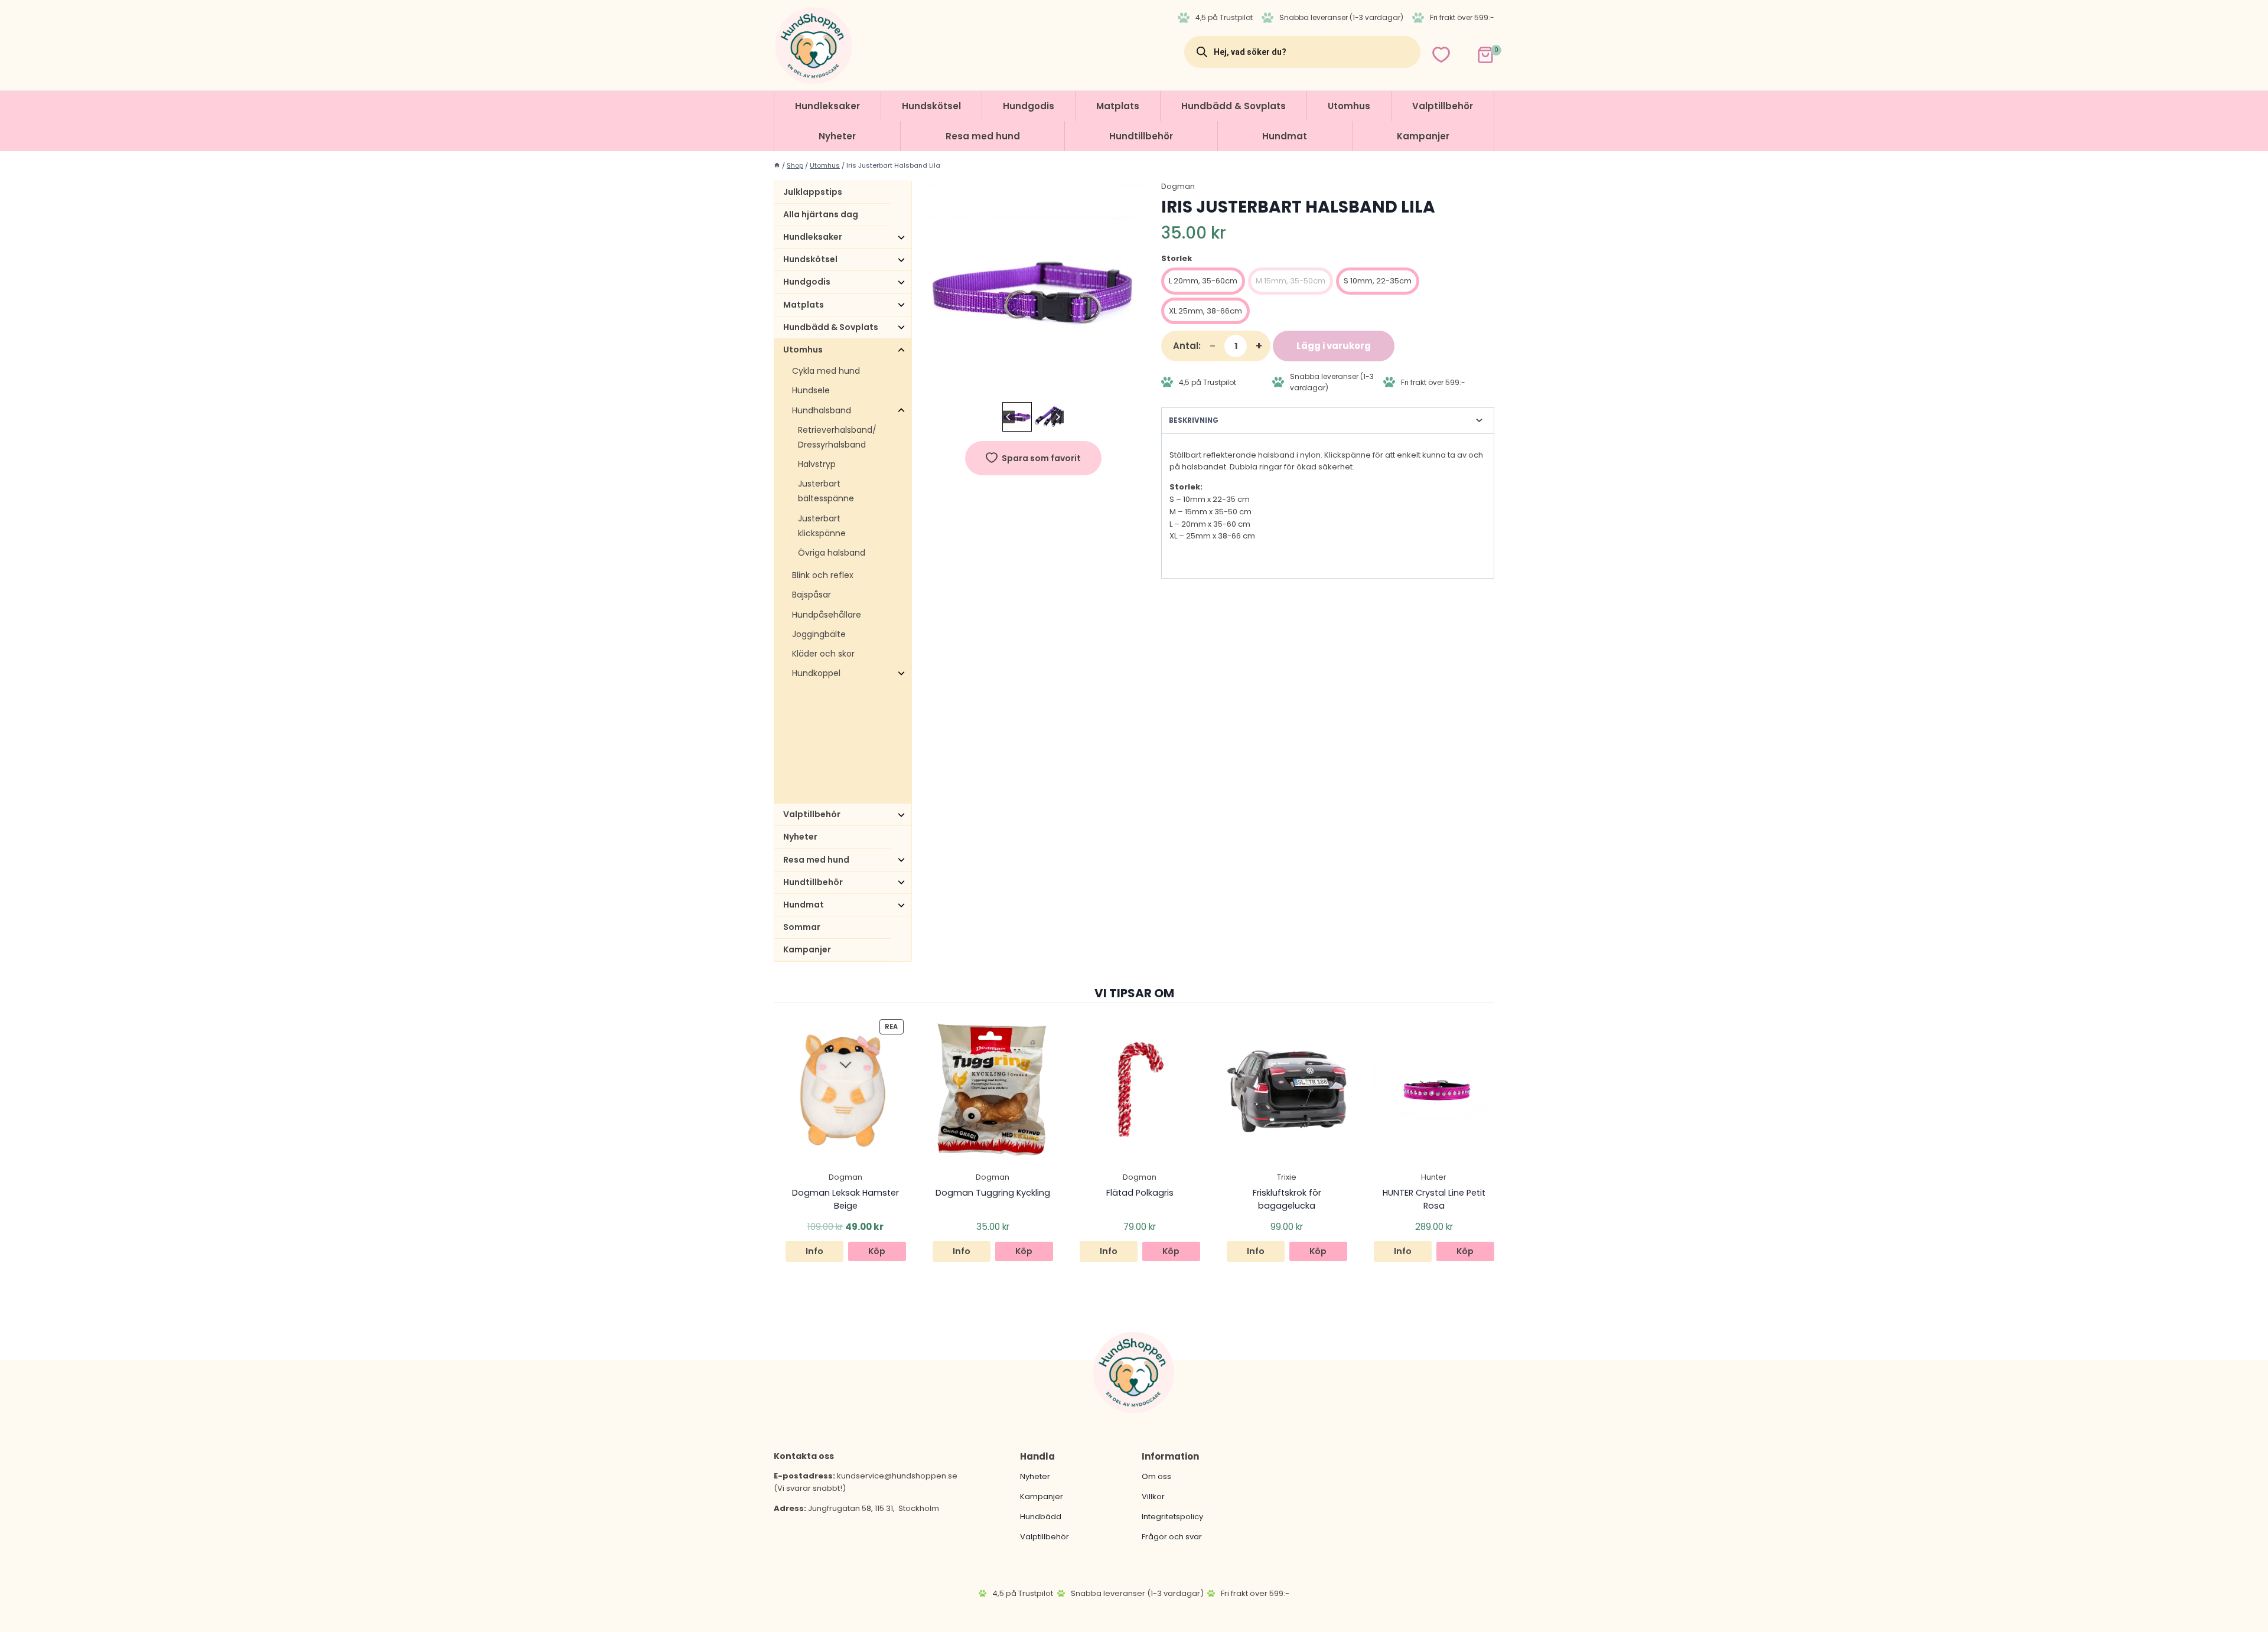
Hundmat (1285, 136)
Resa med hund (983, 136)
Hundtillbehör (1141, 136)
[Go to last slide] (1008, 417)
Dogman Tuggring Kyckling (993, 1193)
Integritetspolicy (1172, 1517)
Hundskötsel (931, 106)
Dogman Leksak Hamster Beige (845, 1199)
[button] (1017, 417)
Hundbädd (1041, 1517)
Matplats (1118, 106)
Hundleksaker (827, 106)
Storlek (1177, 258)
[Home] (777, 165)
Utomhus (1349, 106)
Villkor (1153, 1496)
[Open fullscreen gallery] (1130, 387)
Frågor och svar (1172, 1537)
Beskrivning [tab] (1194, 420)
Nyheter (837, 136)
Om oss (1156, 1476)
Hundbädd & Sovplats (1234, 106)
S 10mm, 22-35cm (1378, 281)
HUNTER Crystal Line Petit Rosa (1434, 1199)
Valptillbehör (1443, 106)
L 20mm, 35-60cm (1203, 281)
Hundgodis (1029, 106)
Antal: (1187, 346)
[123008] (1033, 290)
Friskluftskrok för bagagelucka (1287, 1199)
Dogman (1178, 186)
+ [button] (1259, 346)
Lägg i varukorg (1334, 346)
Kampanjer (1423, 136)
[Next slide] (1058, 417)
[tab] (1028, 387)
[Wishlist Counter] (1441, 55)
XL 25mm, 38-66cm (1205, 311)
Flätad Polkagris (1140, 1193)
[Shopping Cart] (1475, 52)
